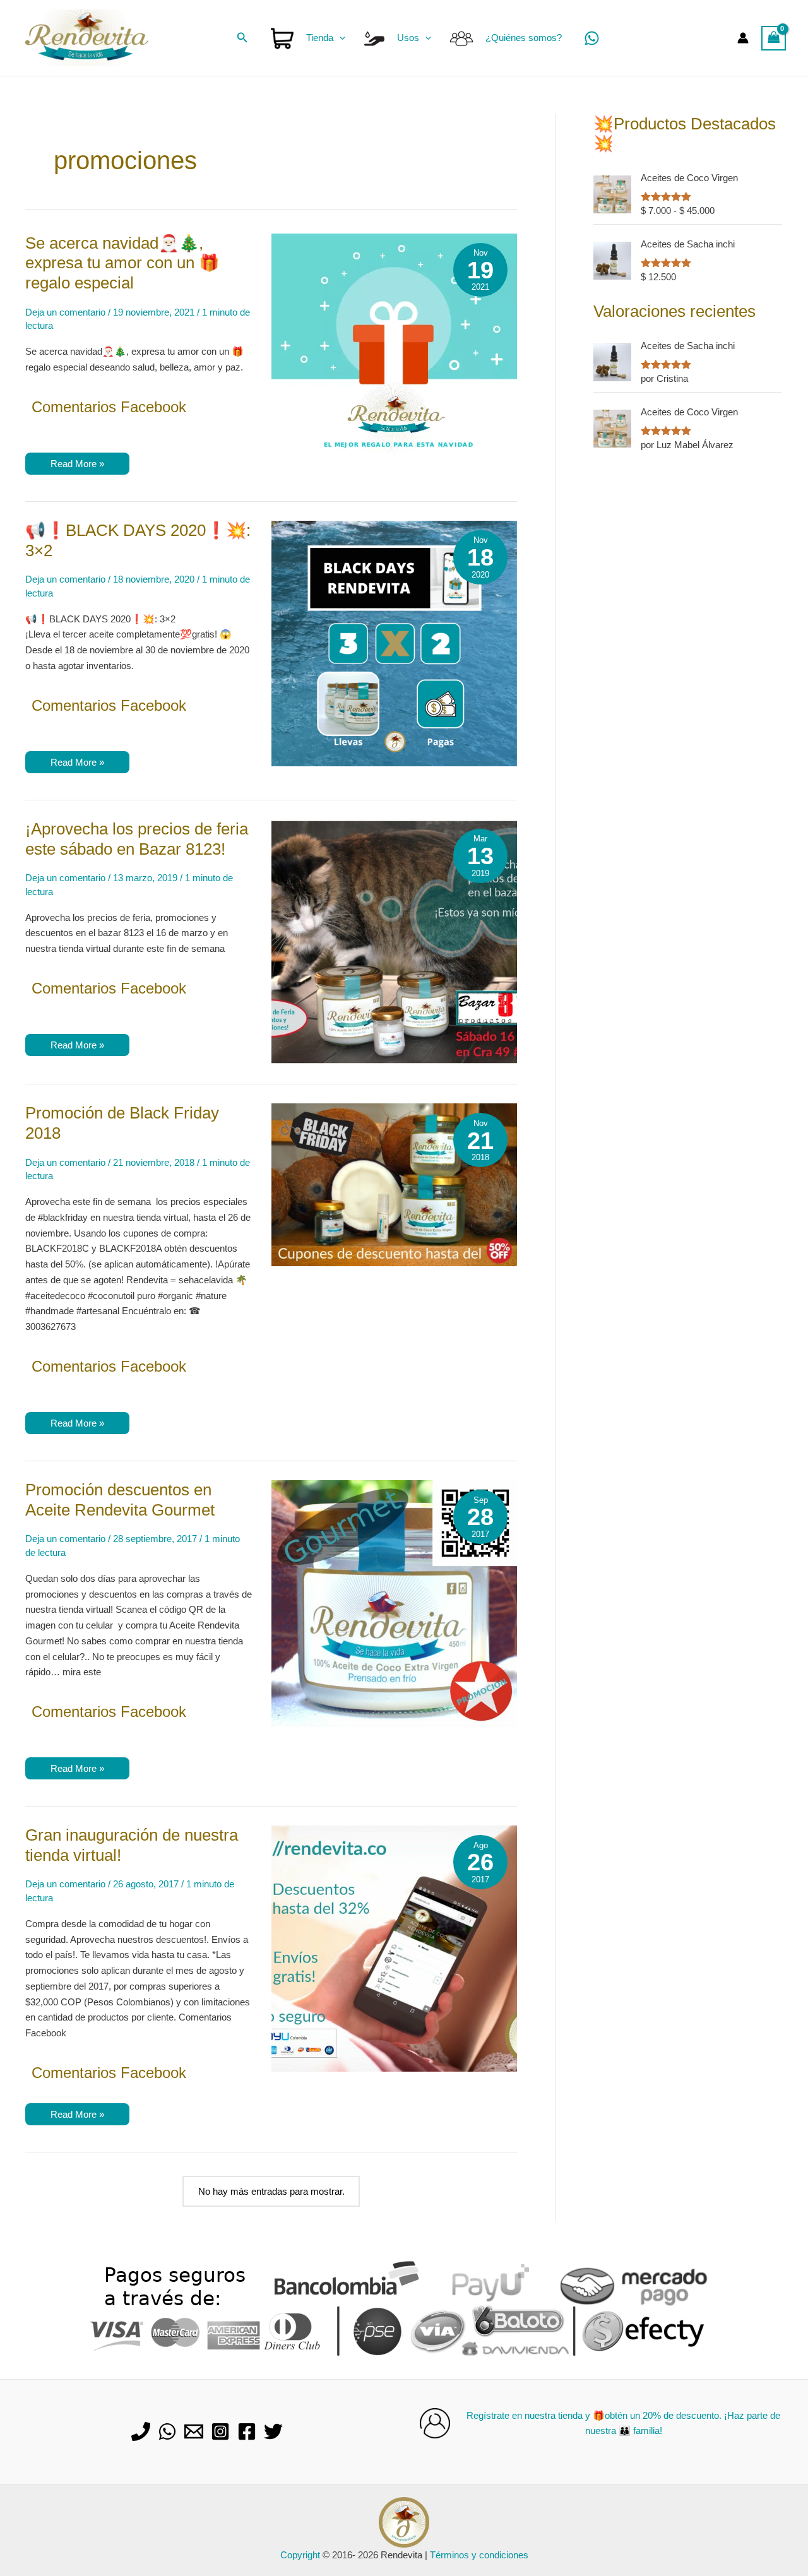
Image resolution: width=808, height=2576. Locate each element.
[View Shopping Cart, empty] (774, 38)
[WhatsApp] (592, 38)
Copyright (300, 2555)
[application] (339, 38)
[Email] (194, 2431)
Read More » (77, 466)
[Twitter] (273, 2431)
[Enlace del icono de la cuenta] (743, 38)
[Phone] (141, 2431)
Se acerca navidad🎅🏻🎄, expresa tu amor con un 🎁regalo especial (122, 263)
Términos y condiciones (479, 2555)
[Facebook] (247, 2431)
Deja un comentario (65, 312)
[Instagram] (220, 2431)
